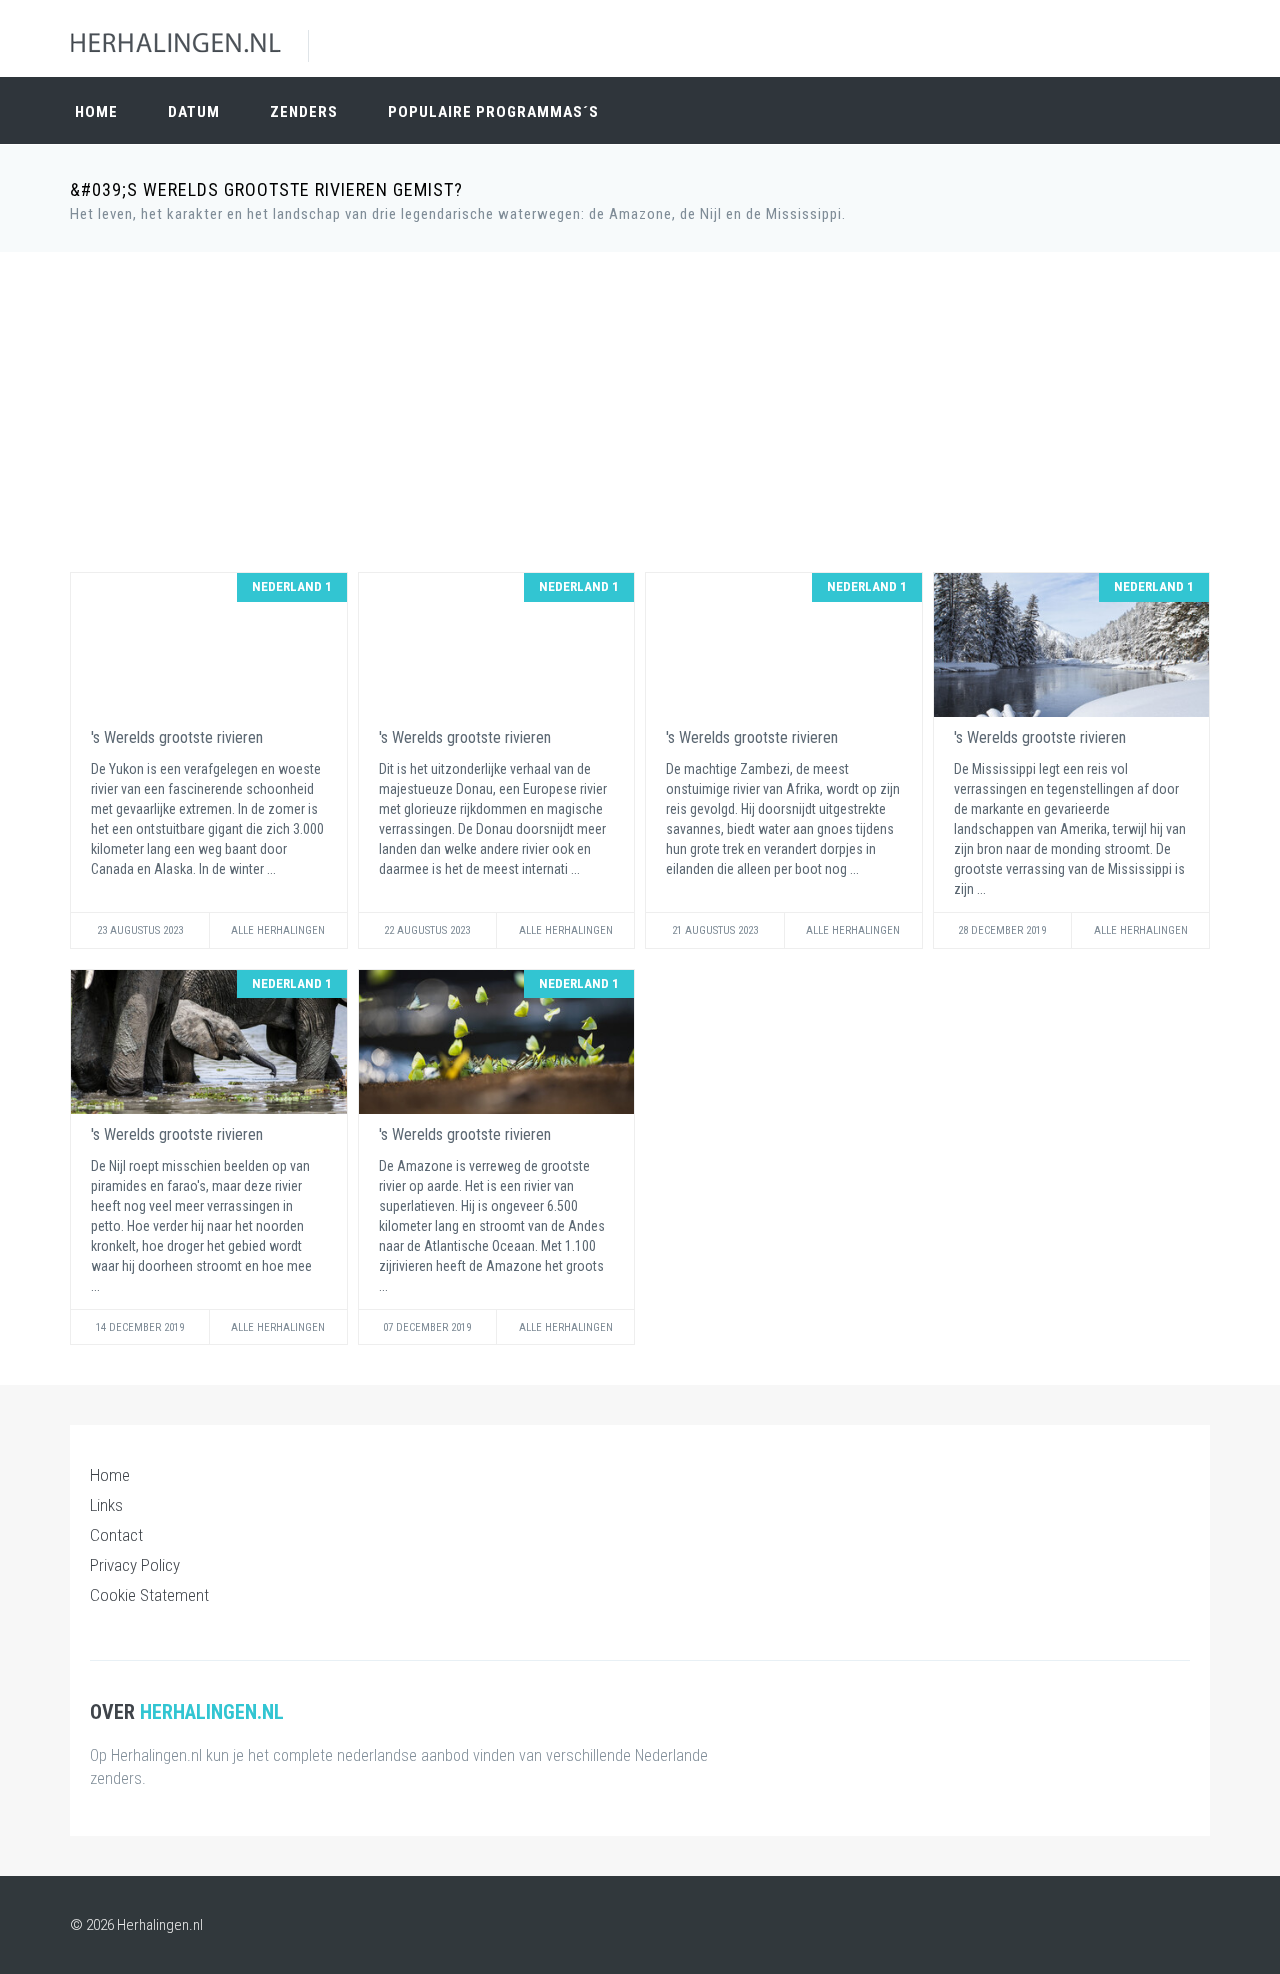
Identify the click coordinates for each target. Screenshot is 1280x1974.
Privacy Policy (135, 1565)
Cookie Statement (149, 1595)
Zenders (304, 112)
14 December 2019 (140, 1327)
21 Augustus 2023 (715, 930)
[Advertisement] (640, 412)
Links (106, 1505)
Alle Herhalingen (278, 930)
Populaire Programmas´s (493, 112)
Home (96, 112)
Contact (116, 1535)
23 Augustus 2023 (140, 930)
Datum (194, 112)
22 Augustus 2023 (427, 930)
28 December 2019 (1002, 930)
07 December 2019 (427, 1327)
